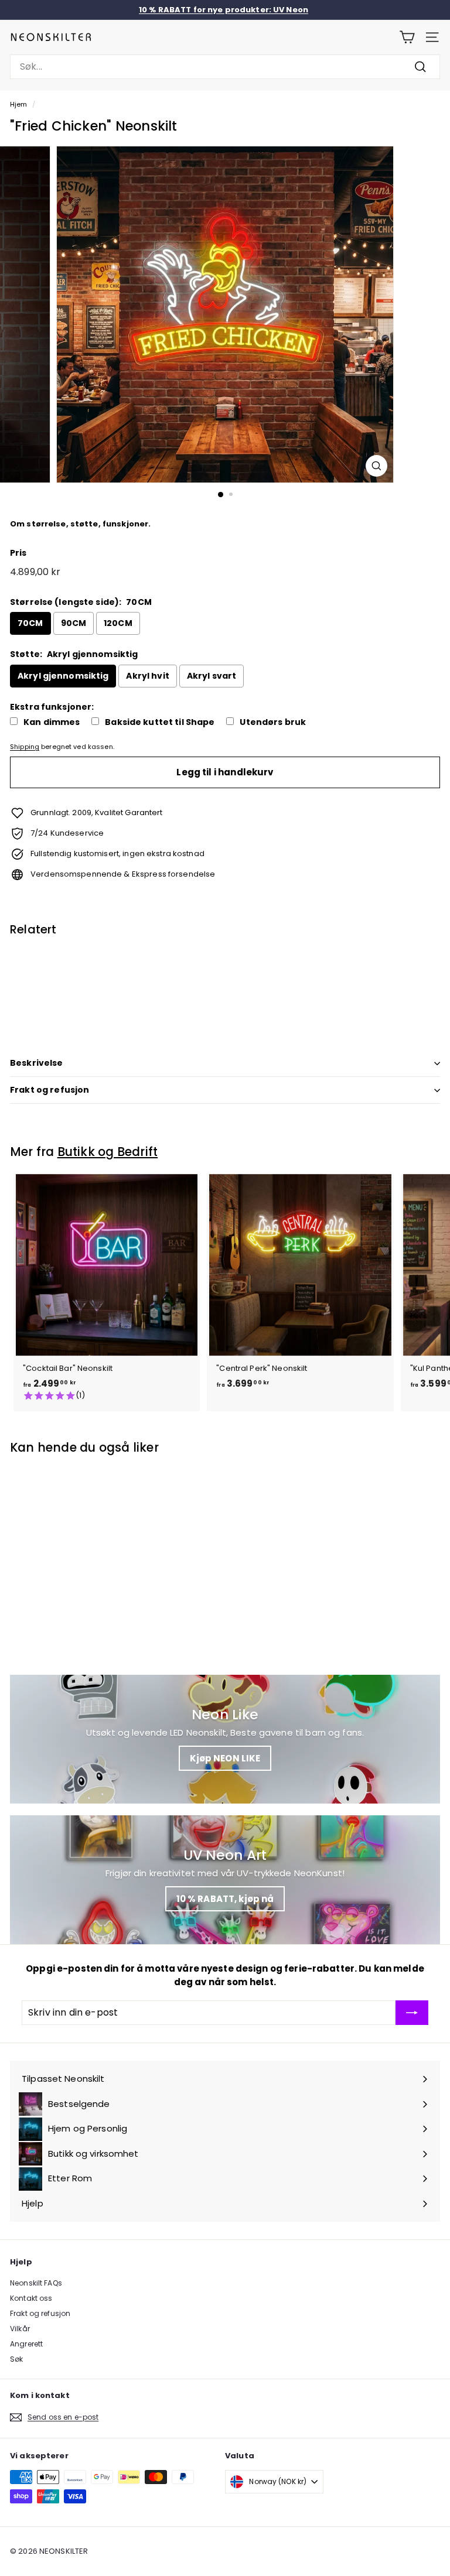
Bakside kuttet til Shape (160, 722)
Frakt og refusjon (50, 1090)
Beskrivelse (37, 1063)
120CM (118, 623)
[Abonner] (412, 2013)
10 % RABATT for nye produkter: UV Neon (224, 10)
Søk (16, 2359)
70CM (30, 623)
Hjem (19, 104)
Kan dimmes (52, 722)
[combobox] (225, 67)
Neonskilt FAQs (36, 2283)
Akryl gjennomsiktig (63, 676)
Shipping (25, 747)
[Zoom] (376, 466)
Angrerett (26, 2344)
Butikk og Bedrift (108, 1152)
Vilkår (20, 2329)
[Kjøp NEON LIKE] (225, 1739)
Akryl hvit (147, 676)
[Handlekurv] (407, 37)
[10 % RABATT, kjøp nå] (225, 1880)
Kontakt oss (31, 2298)
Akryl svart (212, 676)
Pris (18, 553)
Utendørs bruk (273, 722)
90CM (74, 623)
